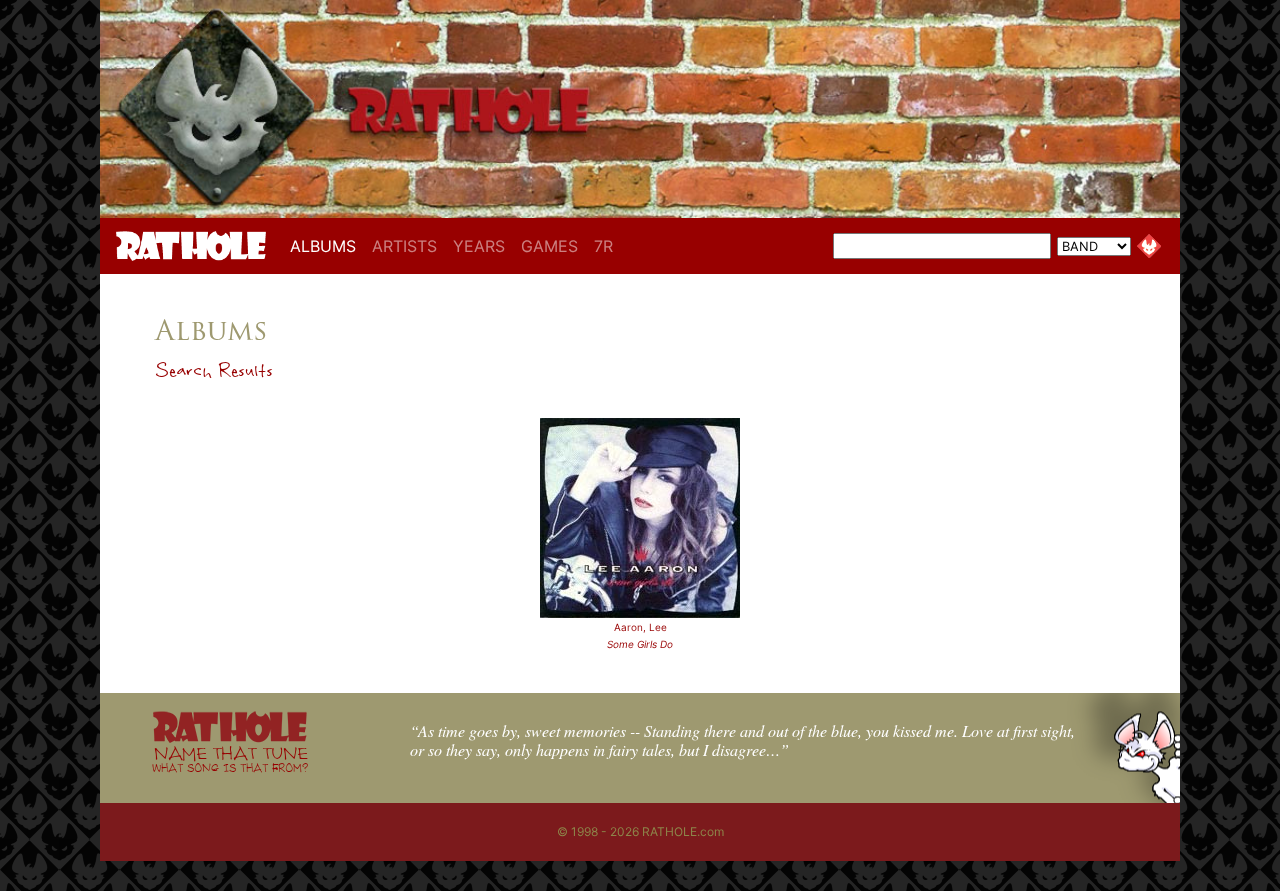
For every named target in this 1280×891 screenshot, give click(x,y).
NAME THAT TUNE (230, 758)
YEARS (479, 246)
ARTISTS (404, 246)
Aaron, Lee (640, 627)
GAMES (549, 246)
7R (603, 246)
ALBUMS (327, 245)
